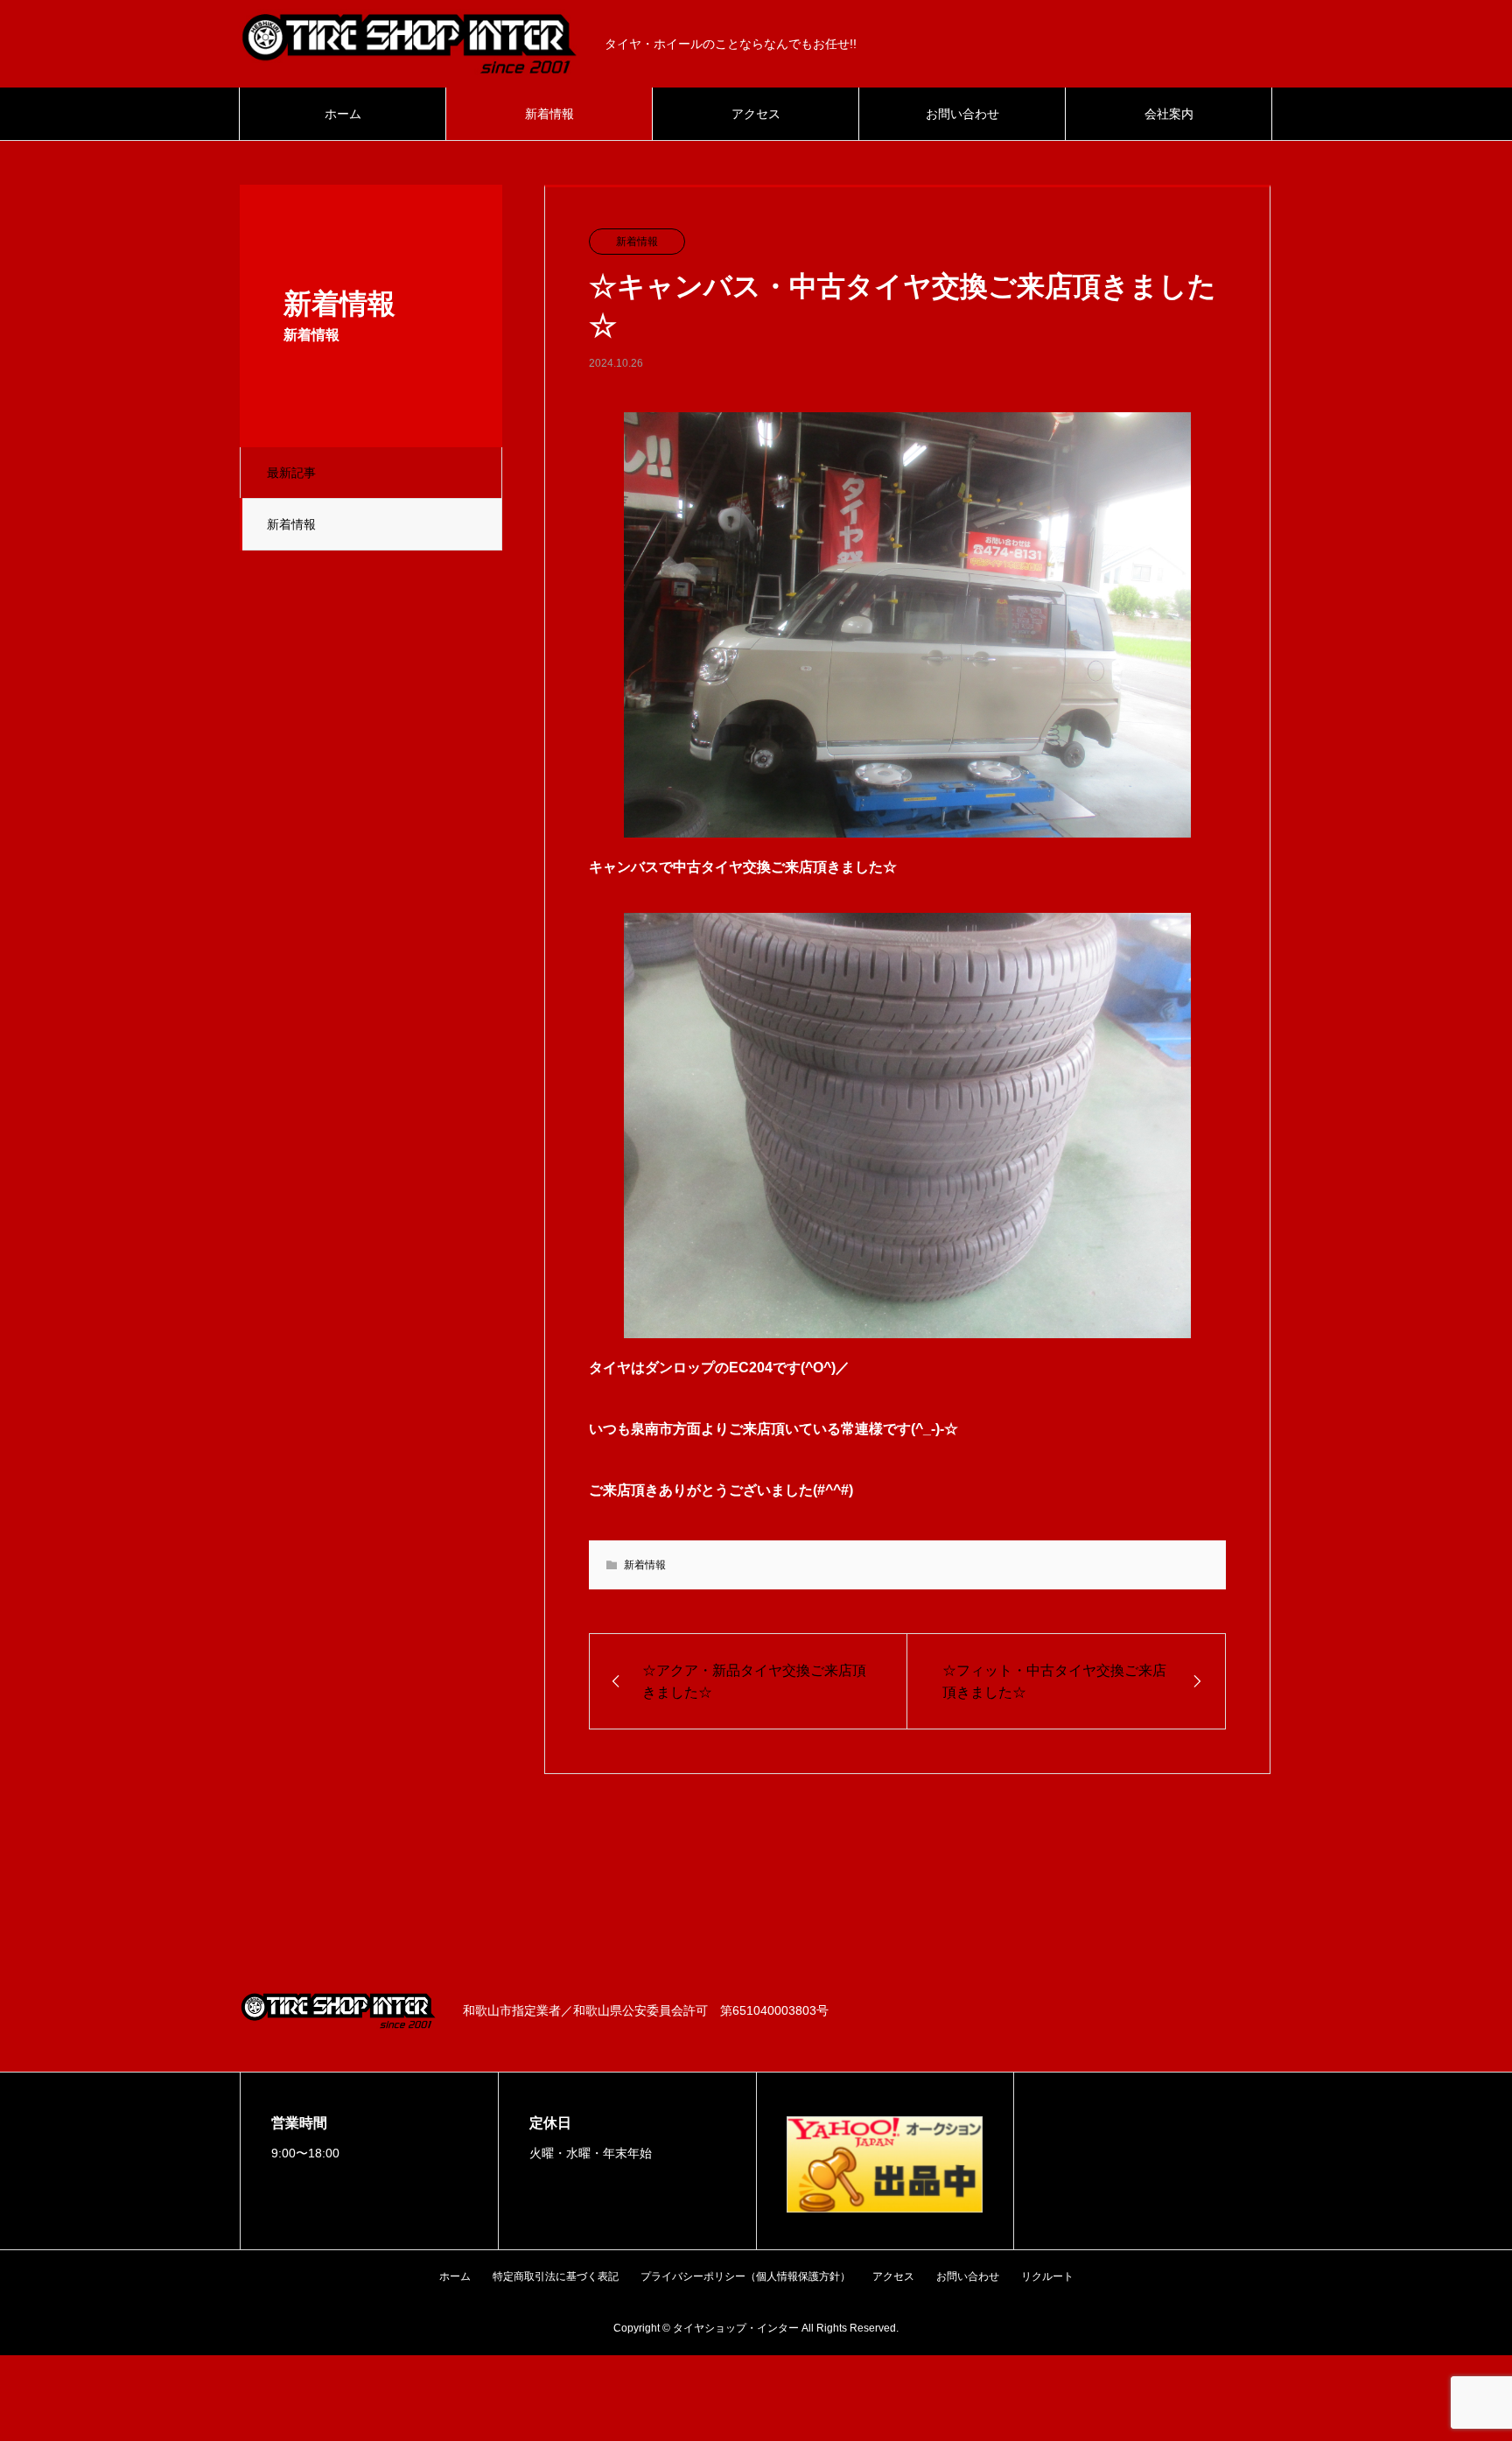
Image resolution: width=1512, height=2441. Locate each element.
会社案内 (1169, 114)
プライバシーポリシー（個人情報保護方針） (745, 2276)
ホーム (343, 114)
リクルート (1047, 2276)
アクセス (756, 114)
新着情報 (549, 114)
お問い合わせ (962, 114)
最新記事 (291, 473)
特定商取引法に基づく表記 (556, 2276)
